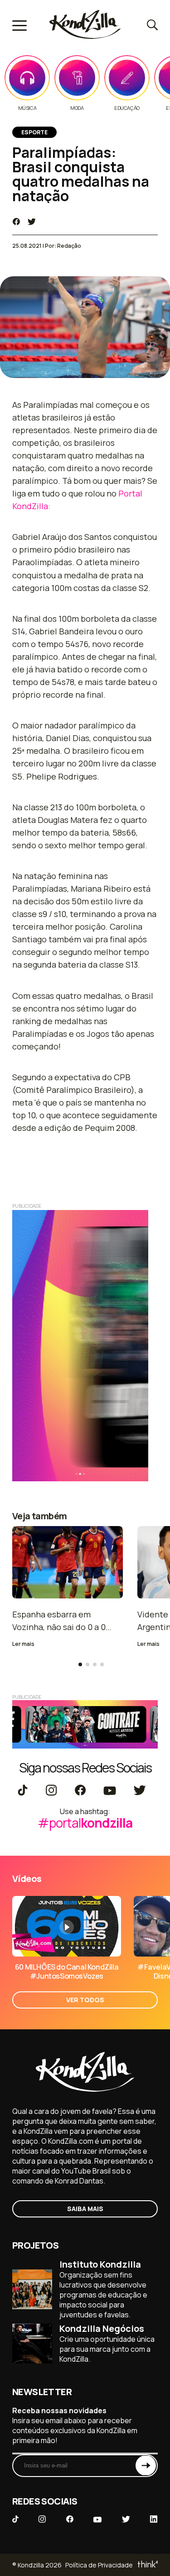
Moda (77, 108)
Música (27, 108)
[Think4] (147, 2565)
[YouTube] (109, 1791)
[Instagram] (51, 1791)
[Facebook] (80, 1791)
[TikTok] (23, 1791)
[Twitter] (139, 1791)
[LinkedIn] (154, 2520)
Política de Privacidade (99, 2565)
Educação (127, 108)
